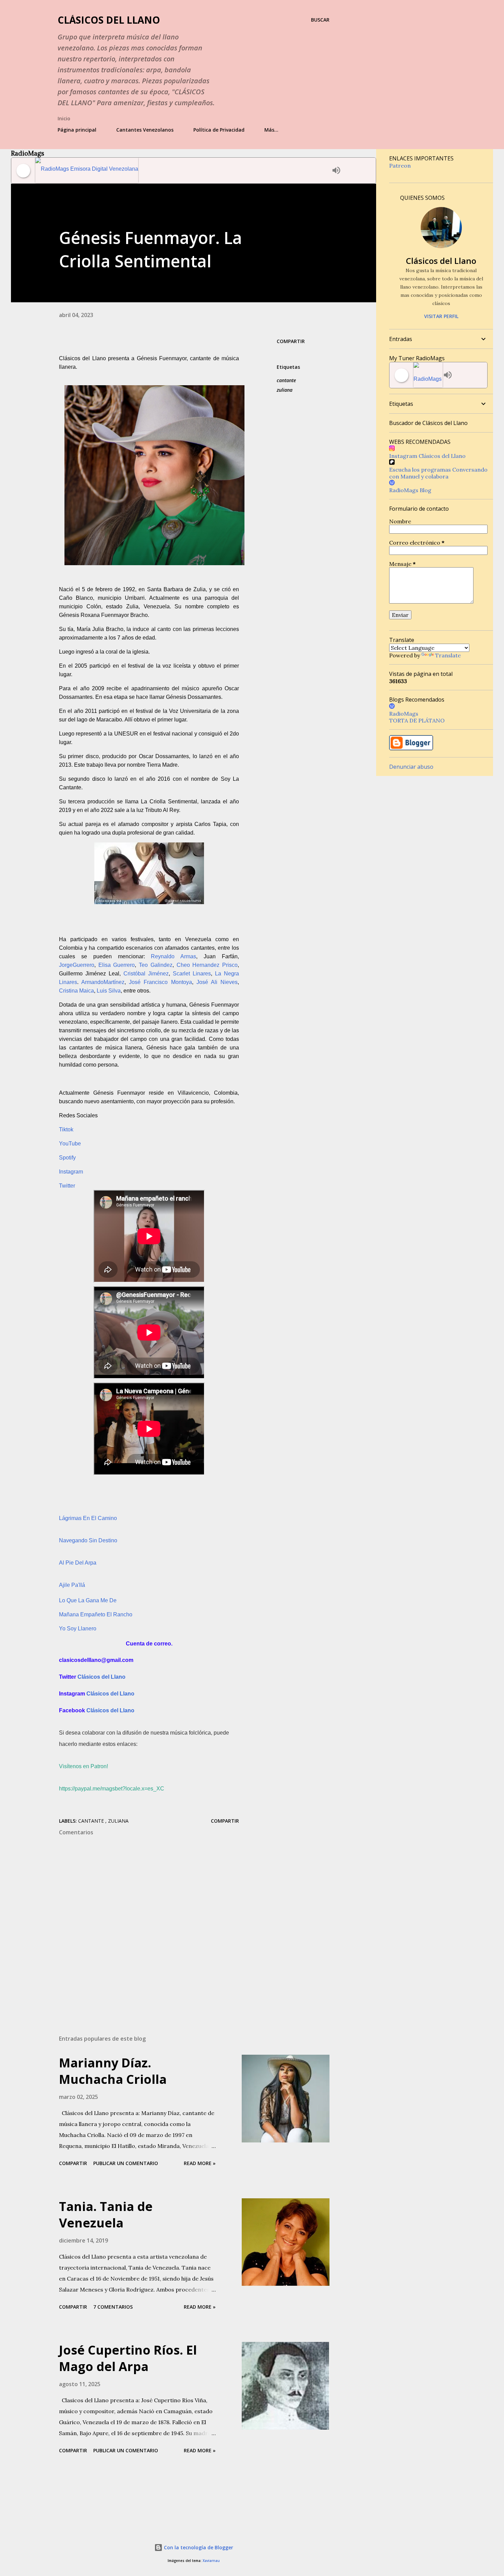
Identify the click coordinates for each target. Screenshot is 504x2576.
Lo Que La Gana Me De (88, 1600)
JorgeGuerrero (77, 965)
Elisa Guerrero (117, 965)
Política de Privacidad (219, 130)
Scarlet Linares (192, 974)
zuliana (285, 390)
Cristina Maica (76, 991)
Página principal (77, 130)
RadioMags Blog (410, 490)
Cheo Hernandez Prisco (207, 965)
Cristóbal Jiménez (146, 974)
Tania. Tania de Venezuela (106, 2215)
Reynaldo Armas (173, 956)
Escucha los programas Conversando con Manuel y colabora (438, 473)
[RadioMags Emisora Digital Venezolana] (182, 171)
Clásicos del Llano (109, 20)
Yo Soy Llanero (78, 1629)
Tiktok (66, 1129)
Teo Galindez (156, 965)
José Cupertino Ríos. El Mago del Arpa (128, 2358)
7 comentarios (113, 2307)
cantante (286, 380)
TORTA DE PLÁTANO (417, 720)
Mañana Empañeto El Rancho (96, 1614)
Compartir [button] (291, 341)
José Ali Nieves (217, 982)
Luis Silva (109, 991)
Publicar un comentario (126, 2163)
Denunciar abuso (411, 767)
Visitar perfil (441, 316)
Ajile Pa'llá (72, 1585)
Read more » (200, 2163)
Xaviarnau (211, 2561)
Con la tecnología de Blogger (198, 2547)
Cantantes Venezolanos (145, 130)
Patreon (400, 166)
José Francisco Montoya (160, 982)
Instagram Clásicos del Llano (427, 456)
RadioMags (404, 714)
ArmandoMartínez (103, 982)
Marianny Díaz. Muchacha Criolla (113, 2071)
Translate (448, 655)
